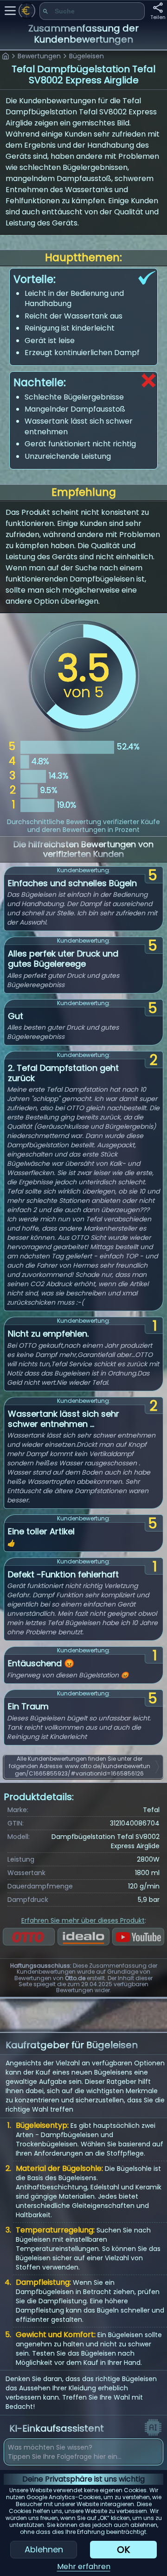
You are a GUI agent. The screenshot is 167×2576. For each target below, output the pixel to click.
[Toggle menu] (10, 11)
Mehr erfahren (84, 2567)
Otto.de (75, 1978)
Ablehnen (44, 2549)
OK (123, 2550)
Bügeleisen (87, 56)
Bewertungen (39, 56)
